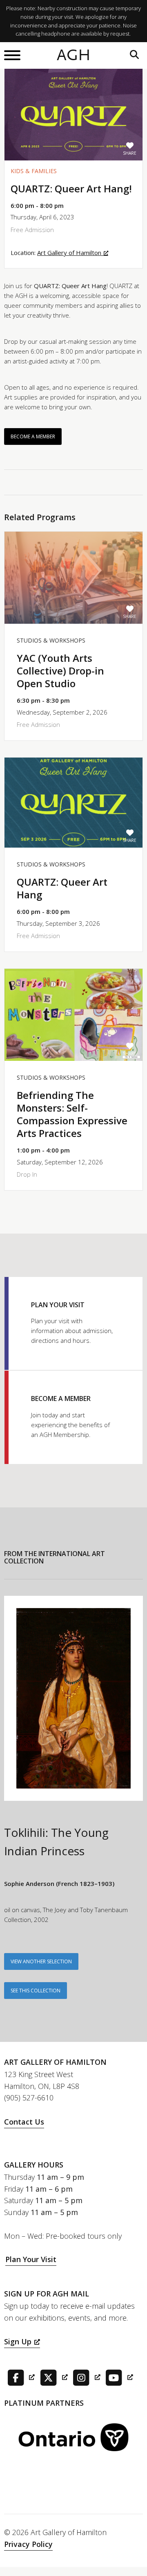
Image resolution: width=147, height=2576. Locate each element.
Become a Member (33, 436)
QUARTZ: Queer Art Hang (62, 888)
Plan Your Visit (31, 2259)
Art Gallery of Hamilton (69, 253)
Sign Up (18, 2341)
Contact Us (24, 2122)
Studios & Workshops (51, 640)
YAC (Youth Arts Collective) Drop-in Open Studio (60, 671)
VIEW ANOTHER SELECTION (41, 1961)
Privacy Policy (28, 2544)
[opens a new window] (19, 2377)
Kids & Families (34, 171)
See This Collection (36, 1991)
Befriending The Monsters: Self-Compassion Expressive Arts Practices (72, 1114)
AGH (74, 55)
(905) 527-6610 (29, 2098)
